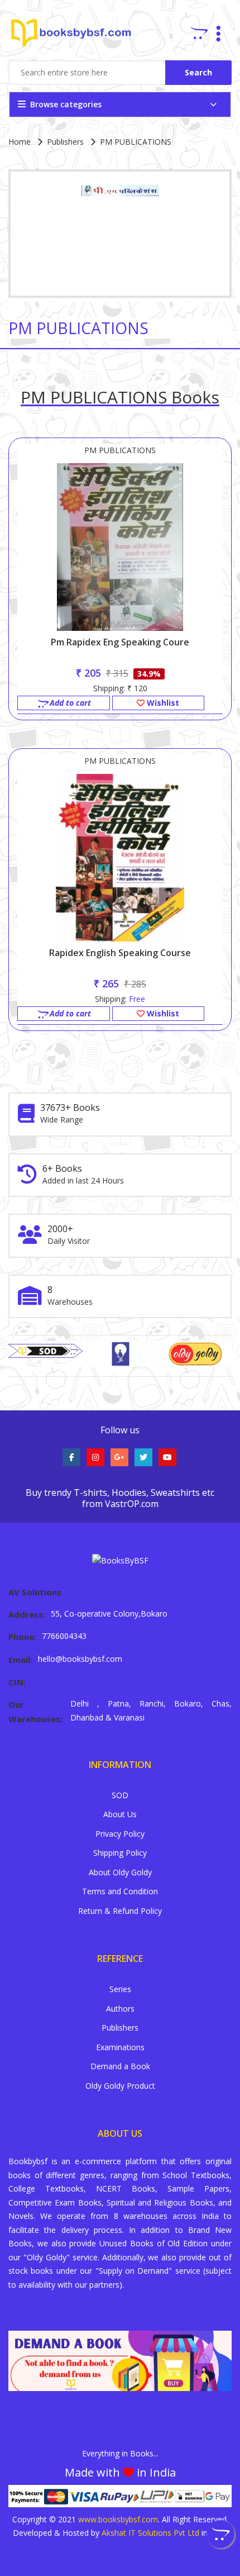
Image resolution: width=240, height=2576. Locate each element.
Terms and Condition (120, 1891)
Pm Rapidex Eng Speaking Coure (120, 642)
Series (120, 1989)
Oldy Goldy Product (120, 2086)
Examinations (120, 2047)
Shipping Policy (120, 1853)
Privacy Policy (120, 1834)
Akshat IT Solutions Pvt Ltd (150, 2533)
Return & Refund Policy (120, 1911)
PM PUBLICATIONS (120, 450)
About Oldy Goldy (120, 1872)
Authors (120, 2009)
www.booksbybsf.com (118, 2519)
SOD (120, 1795)
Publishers (65, 142)
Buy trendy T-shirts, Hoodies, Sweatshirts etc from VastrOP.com (120, 1498)
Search (198, 72)
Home (20, 142)
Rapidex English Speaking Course (120, 953)
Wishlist (162, 703)
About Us (120, 1814)
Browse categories (66, 104)
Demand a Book (120, 2066)
